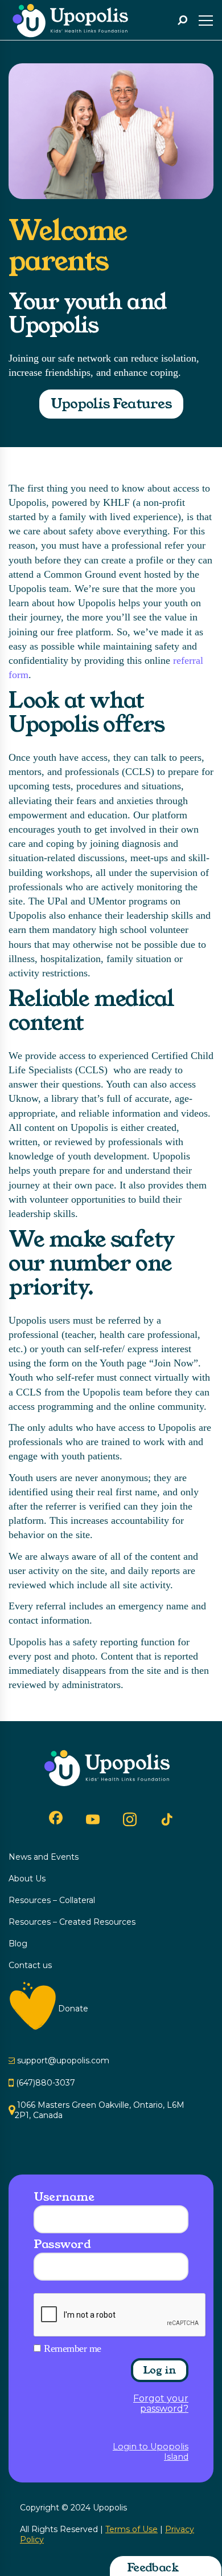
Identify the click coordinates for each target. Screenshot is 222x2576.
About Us (27, 1879)
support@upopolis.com (63, 2060)
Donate (73, 2009)
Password (62, 2244)
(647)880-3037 (46, 2083)
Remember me (73, 2348)
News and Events (44, 1857)
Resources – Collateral (52, 1900)
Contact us (30, 1965)
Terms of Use (131, 2529)
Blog (18, 1944)
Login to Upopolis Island (151, 2452)
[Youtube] (93, 1819)
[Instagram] (130, 1819)
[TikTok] (167, 1820)
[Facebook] (56, 1818)
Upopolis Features (111, 404)
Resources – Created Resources (72, 1922)
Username (64, 2197)
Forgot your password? (161, 2404)
